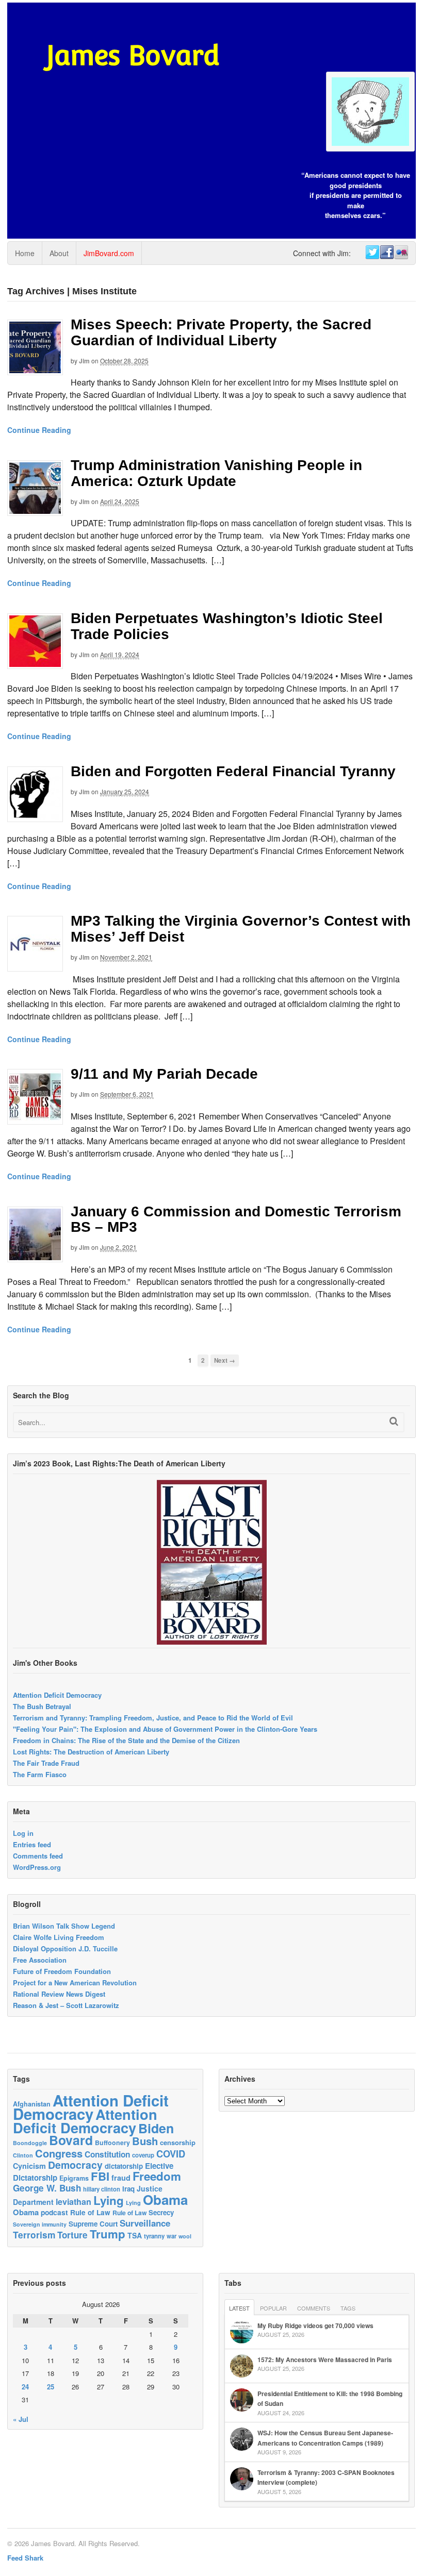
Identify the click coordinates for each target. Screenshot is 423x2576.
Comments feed (38, 1856)
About (59, 253)
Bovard (71, 2140)
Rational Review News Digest (59, 1994)
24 (25, 2387)
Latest (239, 2308)
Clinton (23, 2155)
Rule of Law (90, 2212)
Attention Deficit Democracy (57, 1695)
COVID (171, 2154)
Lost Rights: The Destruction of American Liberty (91, 1752)
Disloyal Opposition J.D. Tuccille (65, 1948)
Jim (84, 361)
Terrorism (34, 2235)
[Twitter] (372, 253)
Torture (72, 2235)
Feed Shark (25, 2558)
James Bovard (133, 55)
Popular (273, 2308)
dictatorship (124, 2166)
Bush (145, 2141)
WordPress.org (37, 1867)
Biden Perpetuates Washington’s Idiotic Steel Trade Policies (227, 626)
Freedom (157, 2176)
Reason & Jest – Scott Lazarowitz (66, 2005)
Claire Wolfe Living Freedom (59, 1937)
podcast (54, 2212)
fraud (121, 2178)
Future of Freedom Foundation (62, 1971)
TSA (135, 2235)
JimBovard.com (109, 253)
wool (185, 2236)
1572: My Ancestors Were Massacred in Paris (325, 2360)
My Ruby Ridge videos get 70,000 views (315, 2326)
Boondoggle (30, 2143)
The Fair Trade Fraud (46, 1763)
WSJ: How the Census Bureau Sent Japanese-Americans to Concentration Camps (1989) (325, 2438)
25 (51, 2387)
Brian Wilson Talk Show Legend (64, 1926)
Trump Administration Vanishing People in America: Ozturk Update (216, 473)
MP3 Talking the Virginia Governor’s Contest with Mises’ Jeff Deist (241, 929)
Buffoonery (112, 2143)
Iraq (128, 2189)
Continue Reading (39, 430)
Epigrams (74, 2178)
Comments (314, 2308)
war (172, 2236)
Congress (59, 2153)
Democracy (75, 2165)
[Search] (394, 1421)
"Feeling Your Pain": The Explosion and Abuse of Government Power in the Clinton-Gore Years (165, 1729)
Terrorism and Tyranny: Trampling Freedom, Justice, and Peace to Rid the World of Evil (153, 1718)
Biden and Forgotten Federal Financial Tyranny (233, 771)
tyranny (154, 2236)
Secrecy (161, 2212)
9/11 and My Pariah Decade (164, 1074)
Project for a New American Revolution (75, 1983)
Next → (225, 1360)
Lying (109, 2200)
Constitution (107, 2154)
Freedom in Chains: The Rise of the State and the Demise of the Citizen (126, 1740)
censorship (178, 2142)
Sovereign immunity (40, 2224)
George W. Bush (47, 2188)
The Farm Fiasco (40, 1774)
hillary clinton (102, 2189)
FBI (100, 2176)
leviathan (74, 2202)
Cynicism (29, 2166)
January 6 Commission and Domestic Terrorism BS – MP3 (236, 1219)
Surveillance (145, 2223)
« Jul (21, 2419)
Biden (156, 2128)
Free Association (40, 1960)
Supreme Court (93, 2224)
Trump (108, 2234)
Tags (348, 2308)
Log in (23, 1833)
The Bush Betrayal (42, 1706)
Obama (165, 2199)
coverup (143, 2155)
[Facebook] (386, 253)
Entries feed (32, 1844)
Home (25, 253)
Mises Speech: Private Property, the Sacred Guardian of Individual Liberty (221, 332)
